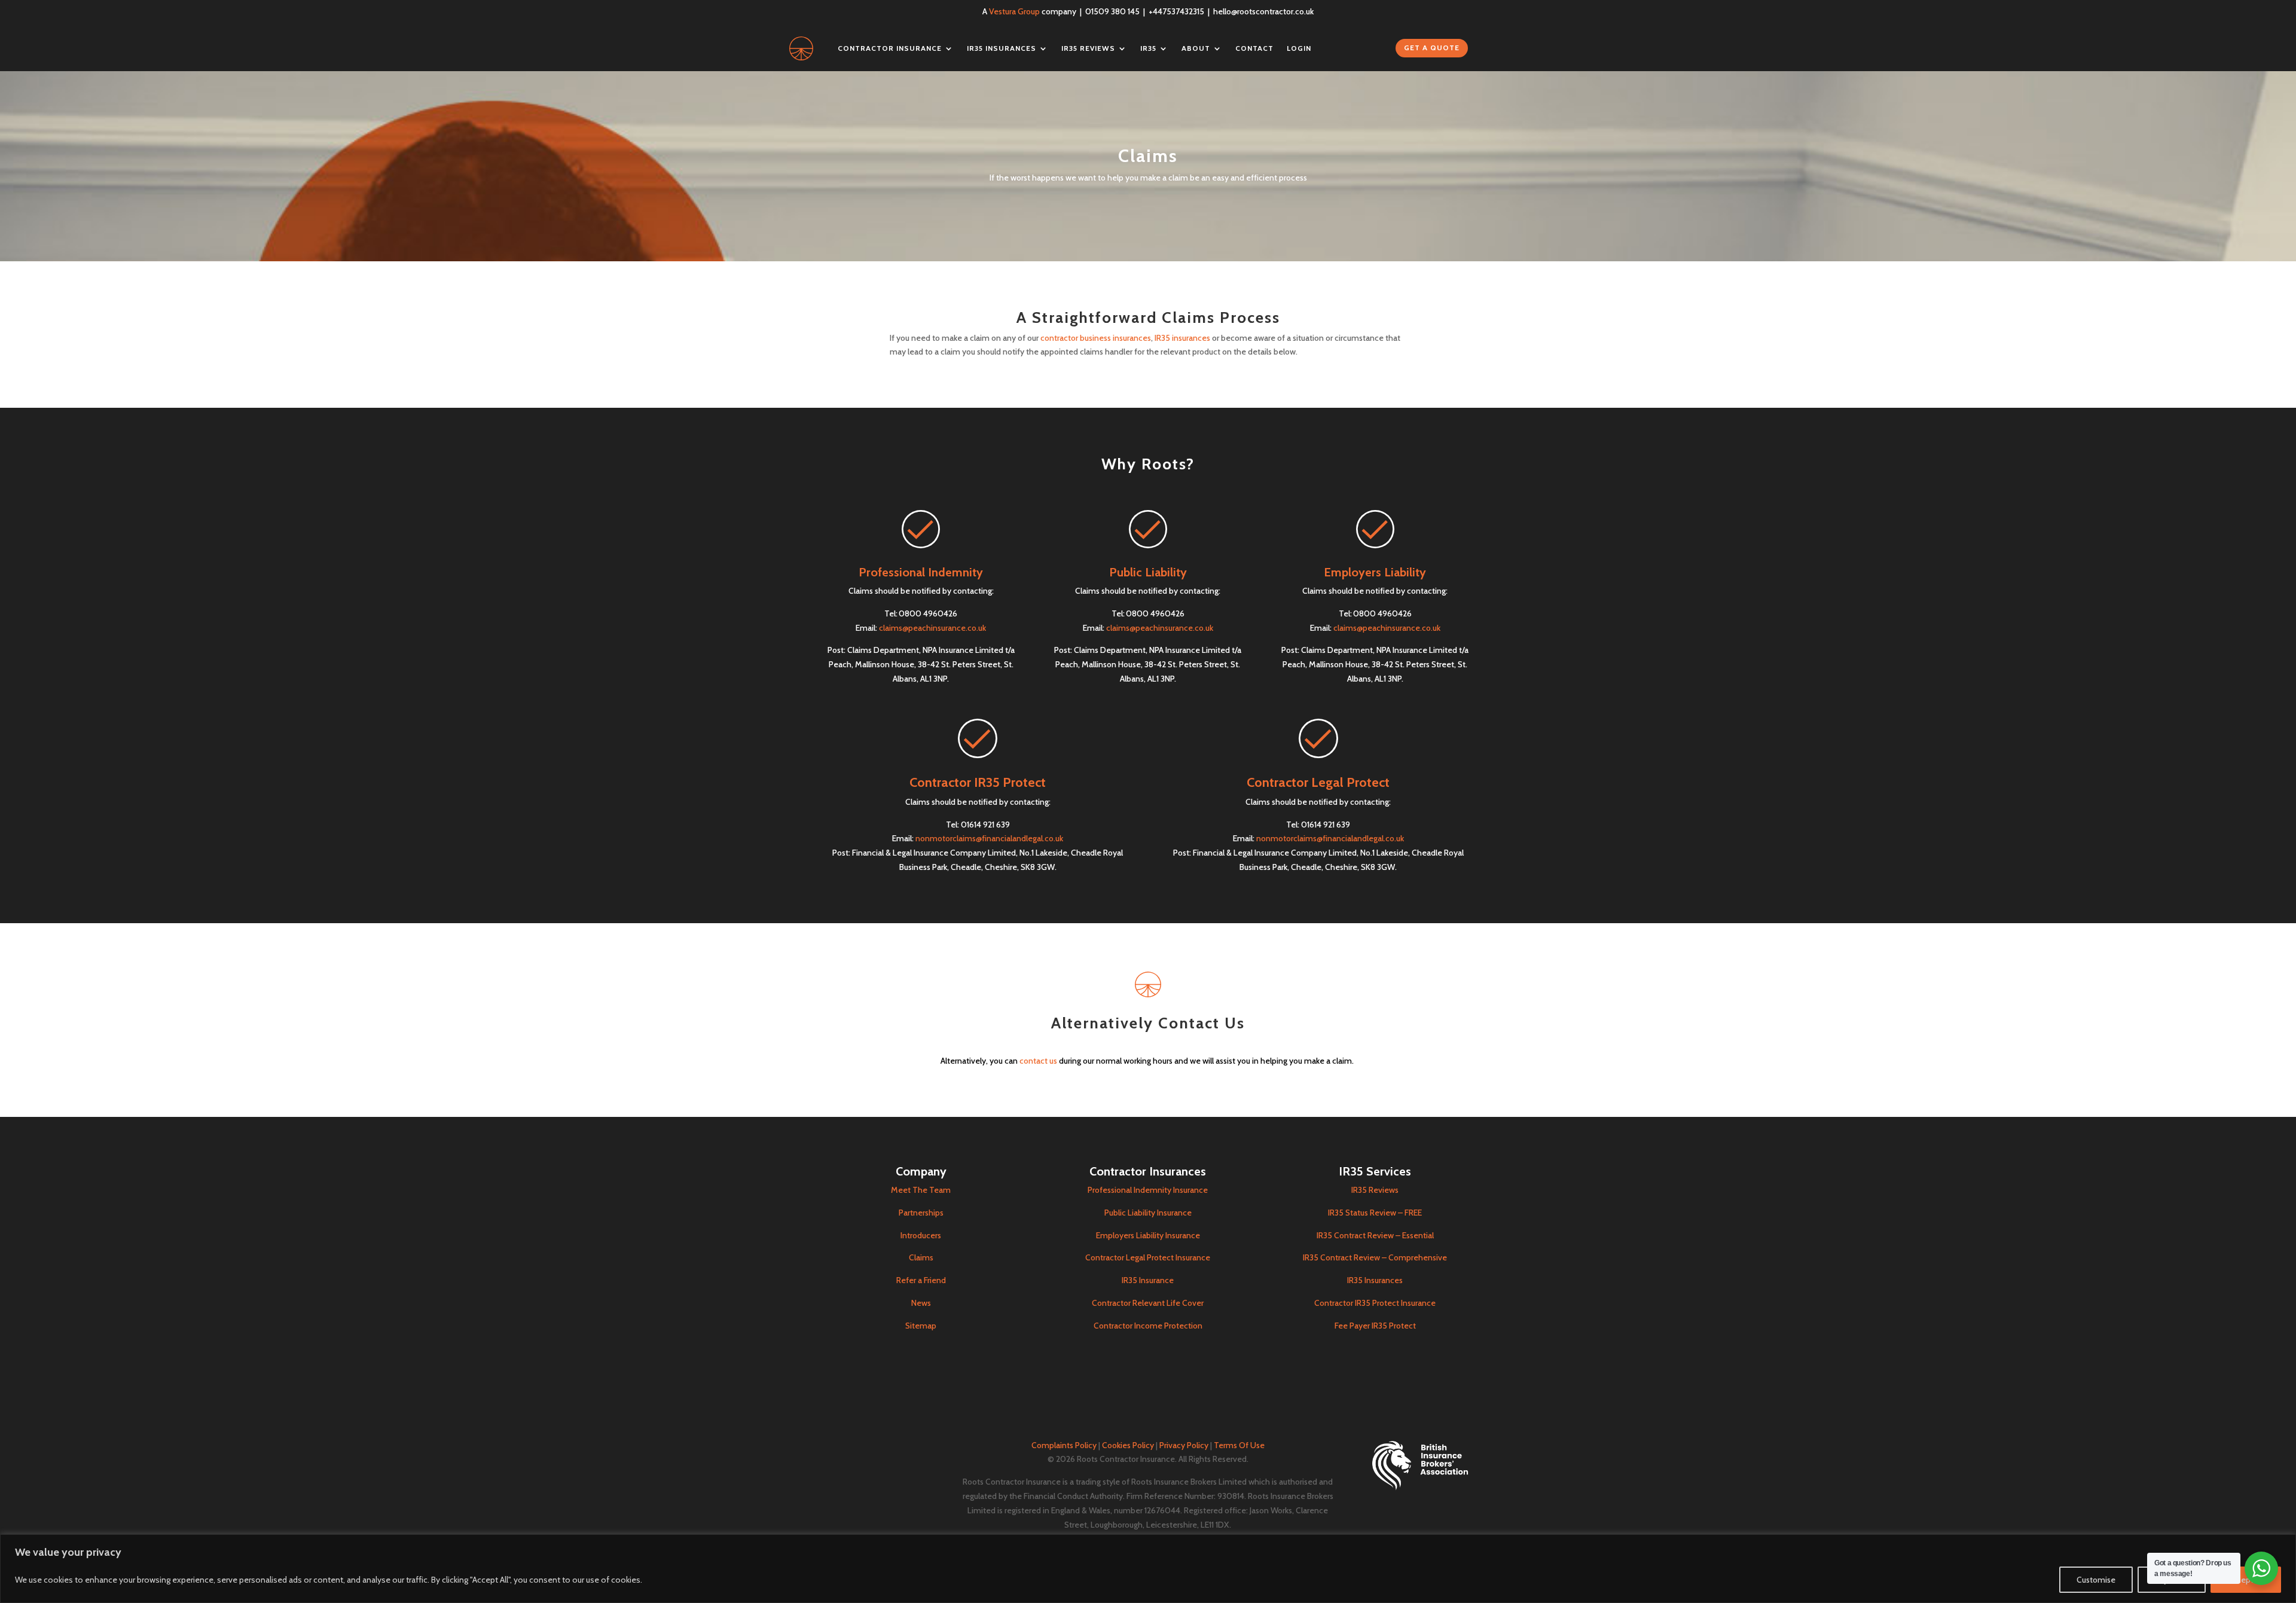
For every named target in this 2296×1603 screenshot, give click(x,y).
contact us (1038, 1061)
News (921, 1303)
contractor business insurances (1096, 338)
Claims (921, 1257)
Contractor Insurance (890, 48)
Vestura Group (1014, 11)
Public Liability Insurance (1148, 1213)
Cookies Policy (1128, 1445)
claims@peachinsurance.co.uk (932, 628)
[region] (1148, 1569)
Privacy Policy (1184, 1445)
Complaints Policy (1064, 1445)
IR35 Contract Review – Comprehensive (1375, 1257)
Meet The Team (921, 1190)
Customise (2096, 1580)
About (1196, 48)
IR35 (1148, 48)
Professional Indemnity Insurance (1148, 1190)
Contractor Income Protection (1148, 1326)
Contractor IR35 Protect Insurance (1375, 1303)
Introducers (921, 1235)
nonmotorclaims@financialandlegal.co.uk (989, 838)
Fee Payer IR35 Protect (1375, 1326)
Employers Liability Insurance (1148, 1235)
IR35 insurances (1182, 338)
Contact (1254, 48)
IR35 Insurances (1002, 48)
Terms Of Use (1239, 1445)
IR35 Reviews (1088, 48)
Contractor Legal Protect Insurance (1148, 1257)
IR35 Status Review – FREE (1375, 1213)
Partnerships (921, 1213)
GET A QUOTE (1432, 48)
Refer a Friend (921, 1280)
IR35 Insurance (1148, 1280)
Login (1299, 48)
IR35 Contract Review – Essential (1375, 1235)
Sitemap (921, 1326)
